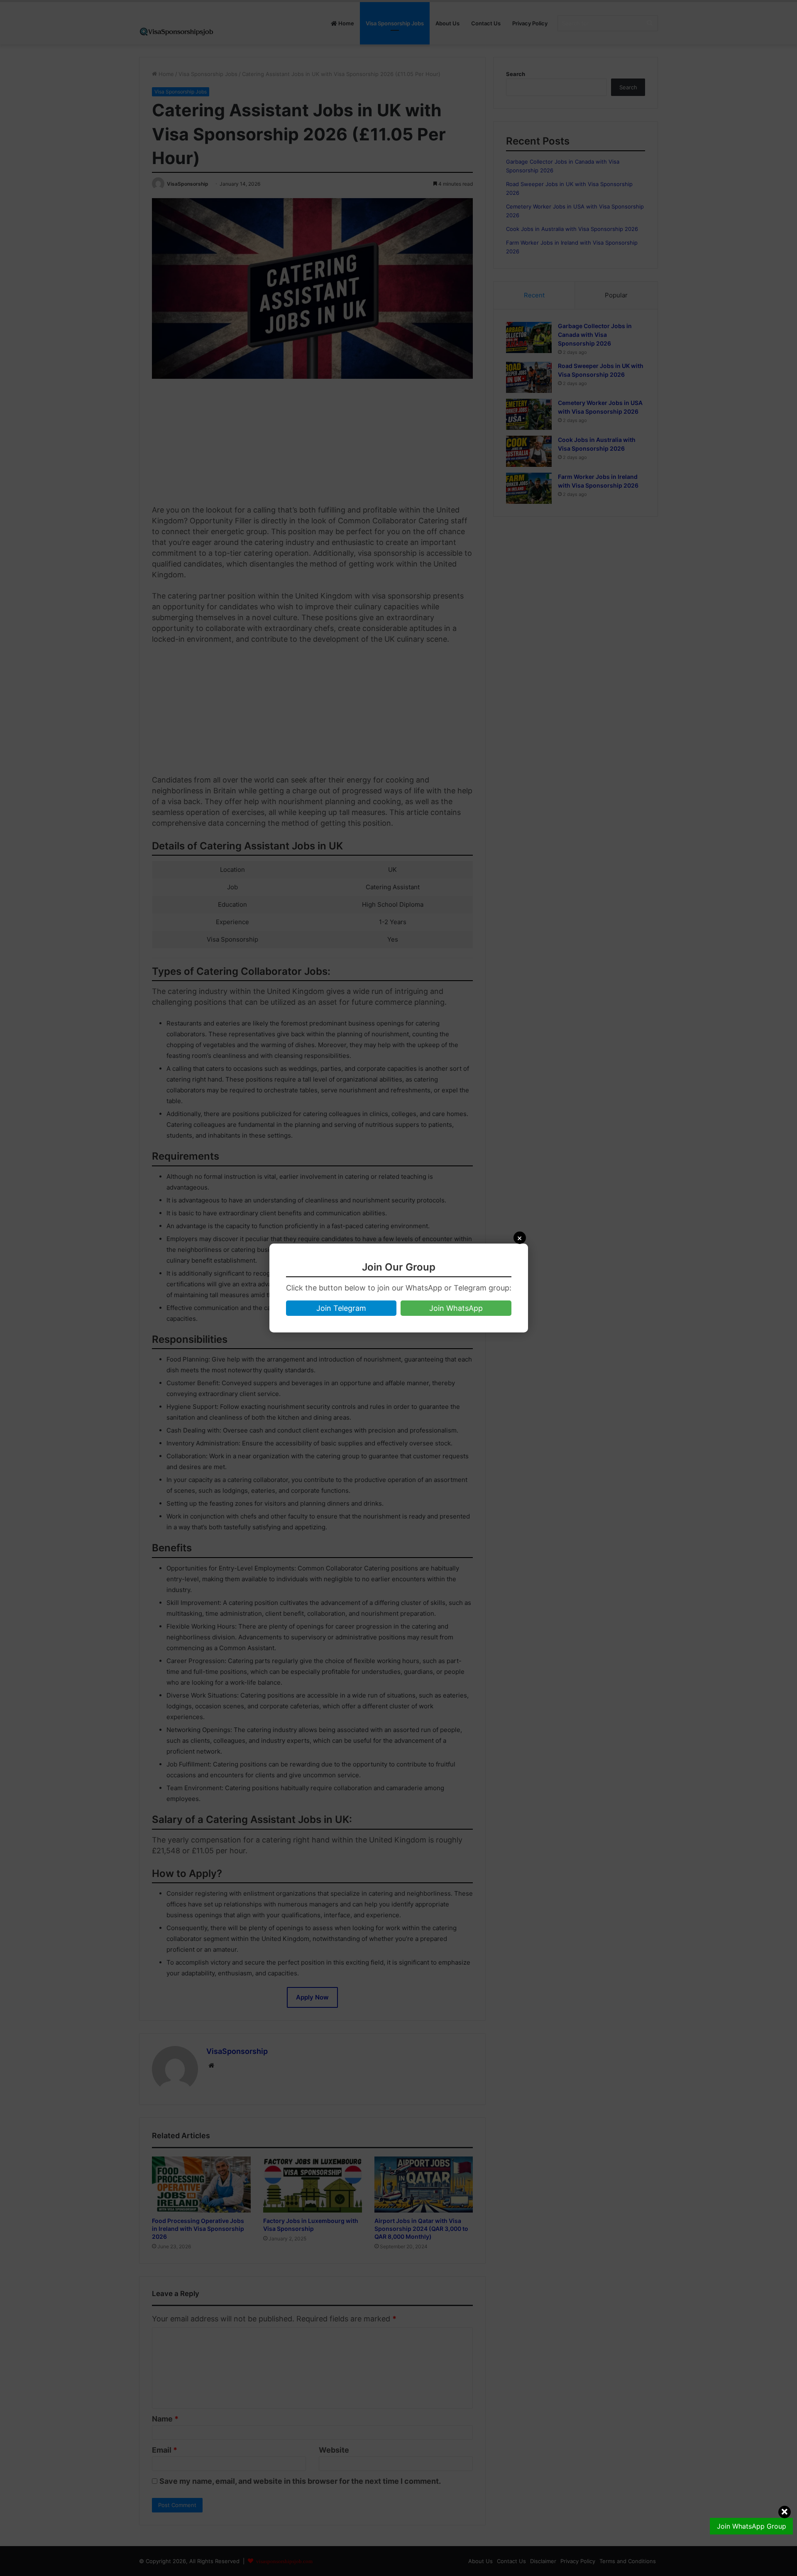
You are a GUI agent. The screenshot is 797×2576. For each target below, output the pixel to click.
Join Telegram (341, 1308)
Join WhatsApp (456, 1308)
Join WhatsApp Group (752, 2526)
